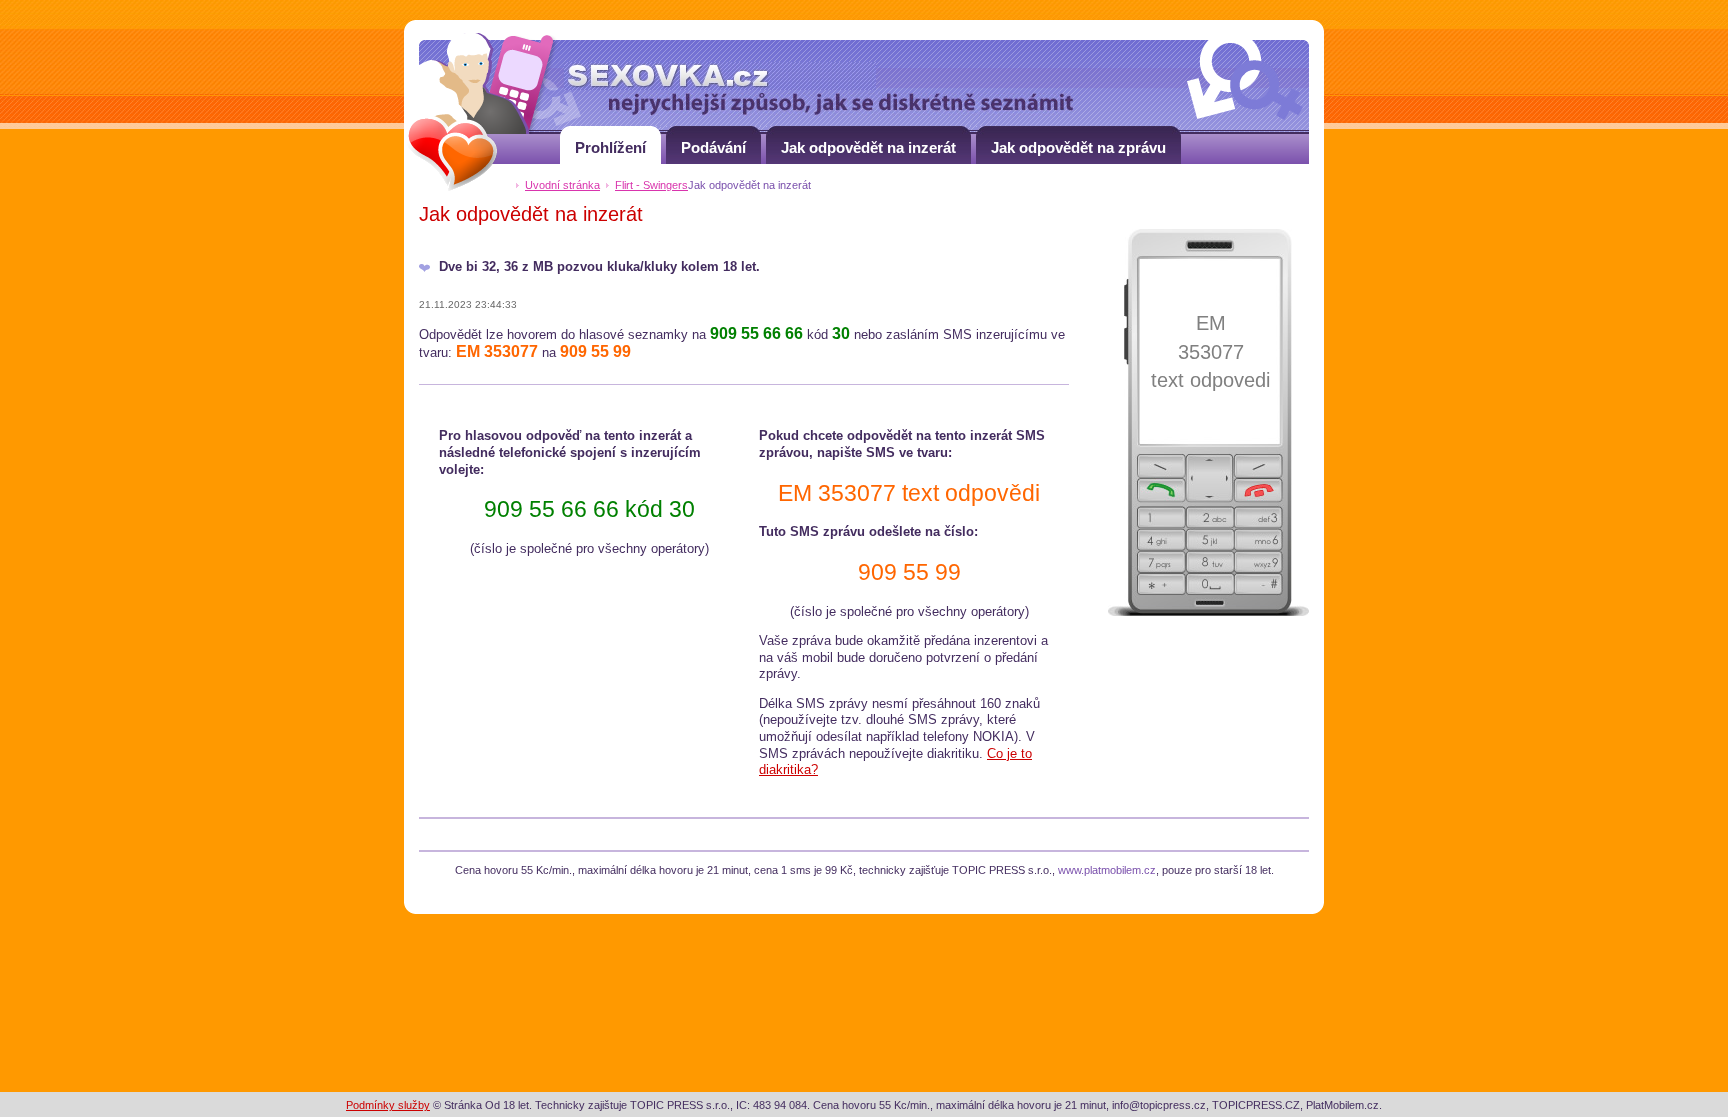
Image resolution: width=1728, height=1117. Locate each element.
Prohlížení (610, 147)
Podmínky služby (388, 1105)
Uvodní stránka (562, 185)
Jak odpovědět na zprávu (1078, 147)
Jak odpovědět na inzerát (868, 147)
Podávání (713, 147)
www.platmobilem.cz (1107, 870)
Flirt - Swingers (651, 185)
